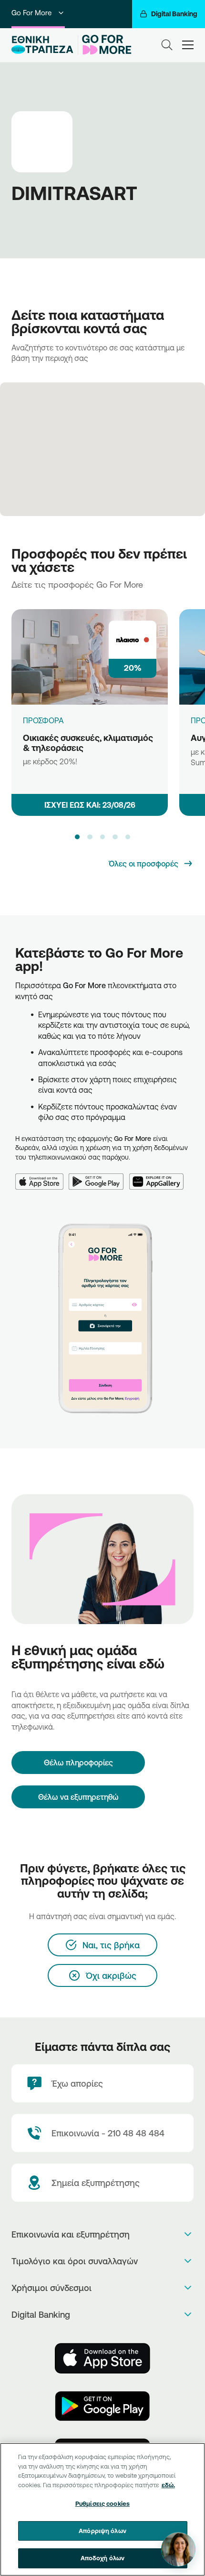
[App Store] (42, 1176)
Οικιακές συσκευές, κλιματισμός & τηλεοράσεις (88, 743)
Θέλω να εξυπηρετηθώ (78, 1797)
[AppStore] (102, 2358)
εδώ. (168, 2485)
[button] (77, 837)
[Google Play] (99, 1176)
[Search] (167, 45)
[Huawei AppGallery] (159, 1176)
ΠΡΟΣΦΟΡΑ (43, 720)
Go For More (31, 13)
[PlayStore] (102, 2406)
